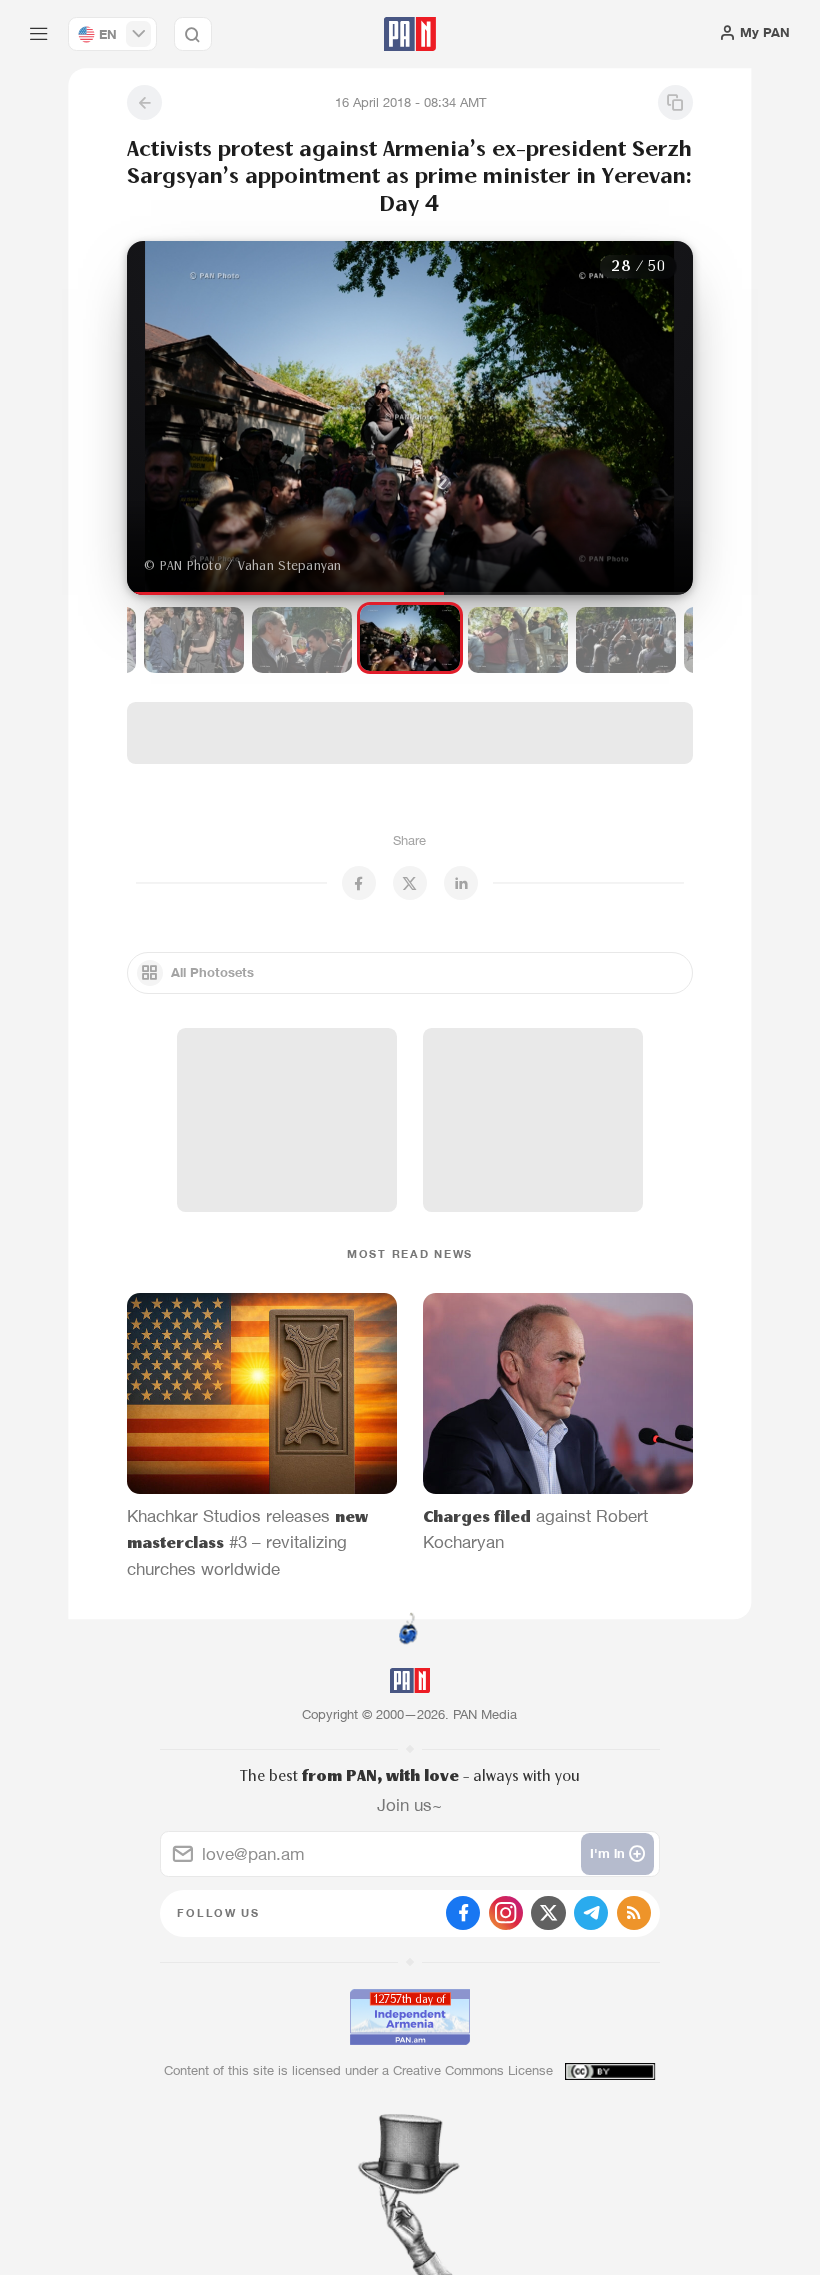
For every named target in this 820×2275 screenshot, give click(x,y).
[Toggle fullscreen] (162, 272)
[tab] (521, 384)
